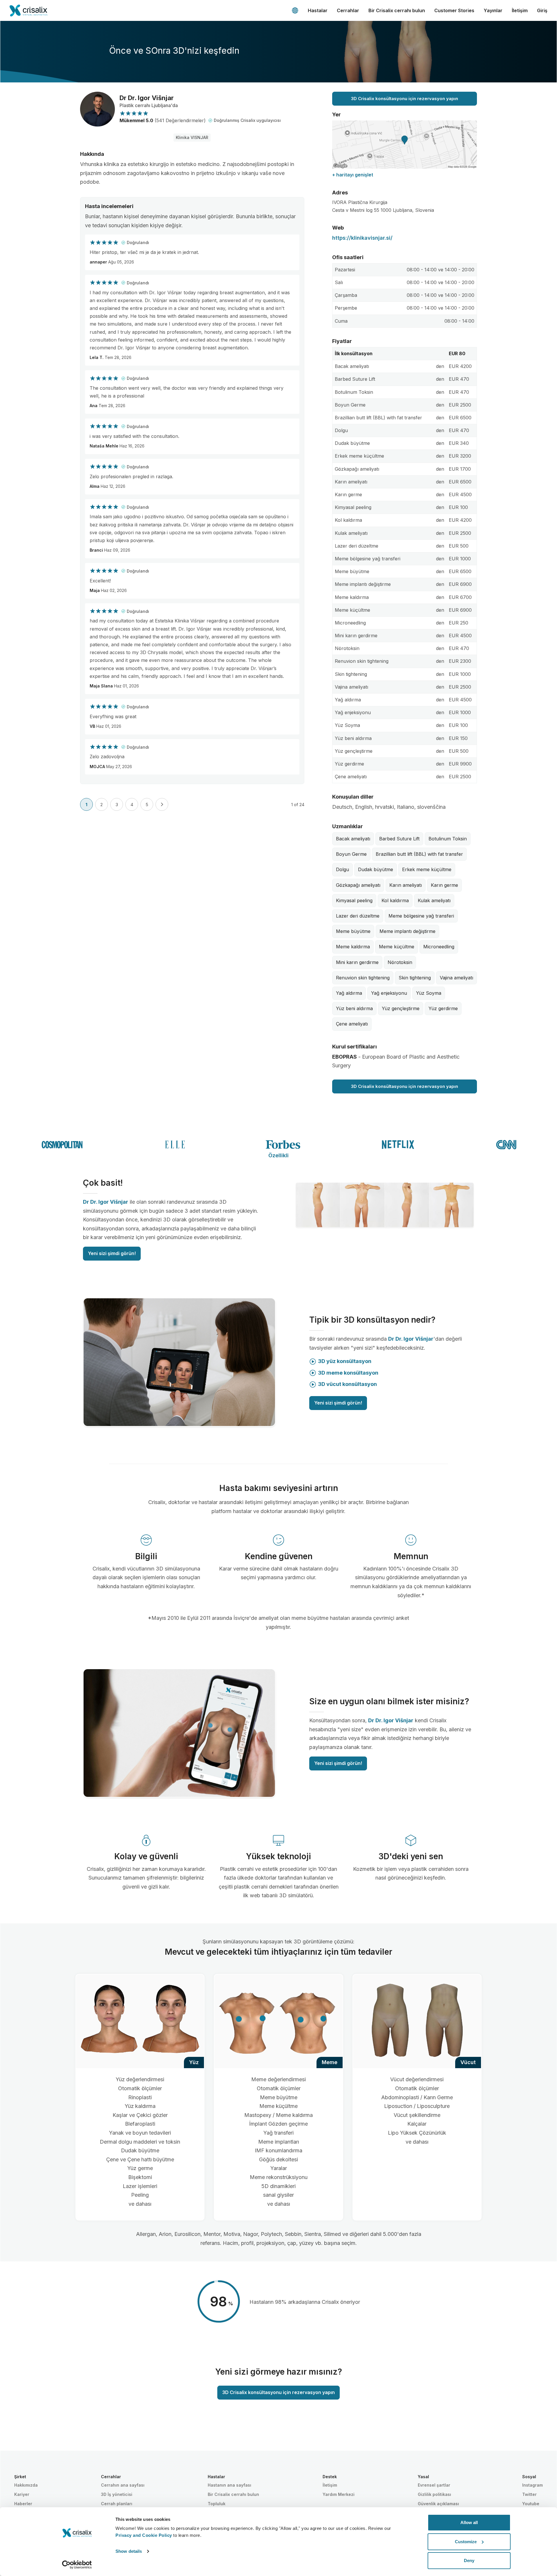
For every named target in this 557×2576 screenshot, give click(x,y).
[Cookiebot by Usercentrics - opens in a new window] (77, 2565)
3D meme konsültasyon (348, 1373)
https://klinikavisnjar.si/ (362, 238)
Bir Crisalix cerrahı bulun (397, 10)
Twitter (529, 2494)
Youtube (531, 2504)
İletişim (520, 10)
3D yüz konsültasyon (345, 1361)
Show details (129, 2551)
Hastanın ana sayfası (229, 2485)
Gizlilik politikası (434, 2494)
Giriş (542, 10)
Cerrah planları (117, 2504)
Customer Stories (454, 10)
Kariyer (22, 2494)
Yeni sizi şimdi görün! (112, 1253)
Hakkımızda (26, 2485)
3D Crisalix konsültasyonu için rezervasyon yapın (405, 99)
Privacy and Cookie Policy (144, 2535)
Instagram (532, 2485)
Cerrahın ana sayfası (123, 2485)
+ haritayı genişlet (353, 175)
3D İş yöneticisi (117, 2494)
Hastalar (318, 10)
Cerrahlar (348, 10)
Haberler (23, 2504)
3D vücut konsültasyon (347, 1384)
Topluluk (217, 2504)
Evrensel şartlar (434, 2485)
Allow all (469, 2522)
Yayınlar (493, 10)
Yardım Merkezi (339, 2494)
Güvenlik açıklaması (438, 2504)
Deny (469, 2560)
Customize (466, 2542)
